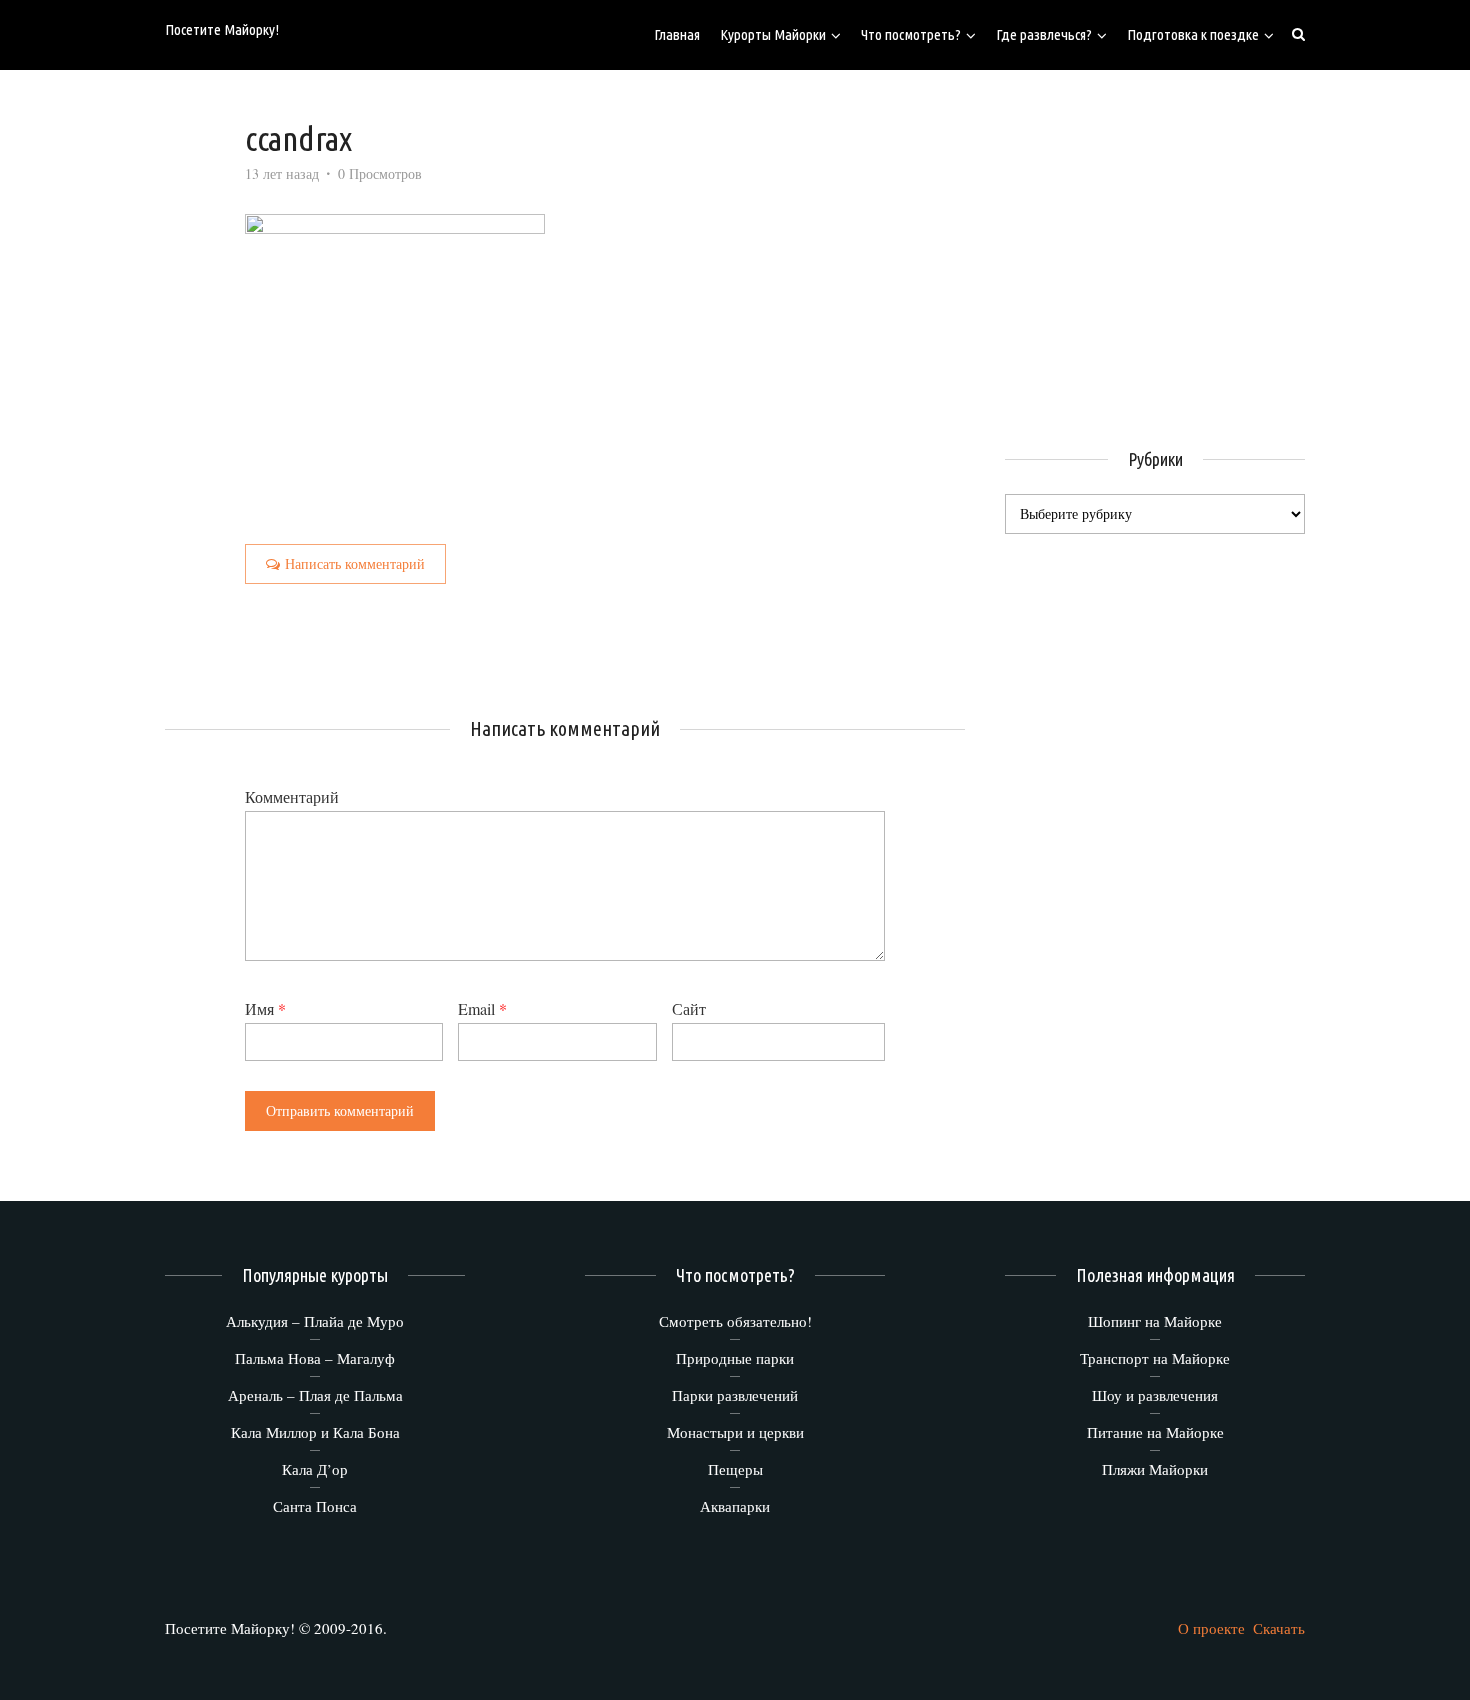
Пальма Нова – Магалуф (315, 1358)
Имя (265, 1008)
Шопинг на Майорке (1155, 1321)
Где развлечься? (1044, 34)
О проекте (1211, 1628)
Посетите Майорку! (222, 29)
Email (482, 1008)
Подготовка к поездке (1193, 34)
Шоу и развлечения (1155, 1395)
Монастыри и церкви (735, 1432)
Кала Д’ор (315, 1469)
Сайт (689, 1008)
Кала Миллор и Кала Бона (315, 1432)
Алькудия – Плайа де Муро (315, 1321)
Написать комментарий (355, 563)
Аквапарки (735, 1506)
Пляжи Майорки (1155, 1469)
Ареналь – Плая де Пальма (315, 1395)
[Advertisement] (1173, 250)
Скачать (1279, 1628)
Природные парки (735, 1358)
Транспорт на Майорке (1155, 1358)
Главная (677, 34)
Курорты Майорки (773, 34)
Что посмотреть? (911, 34)
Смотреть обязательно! (735, 1321)
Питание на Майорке (1155, 1432)
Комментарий (292, 796)
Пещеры (735, 1469)
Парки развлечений (735, 1395)
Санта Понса (315, 1506)
